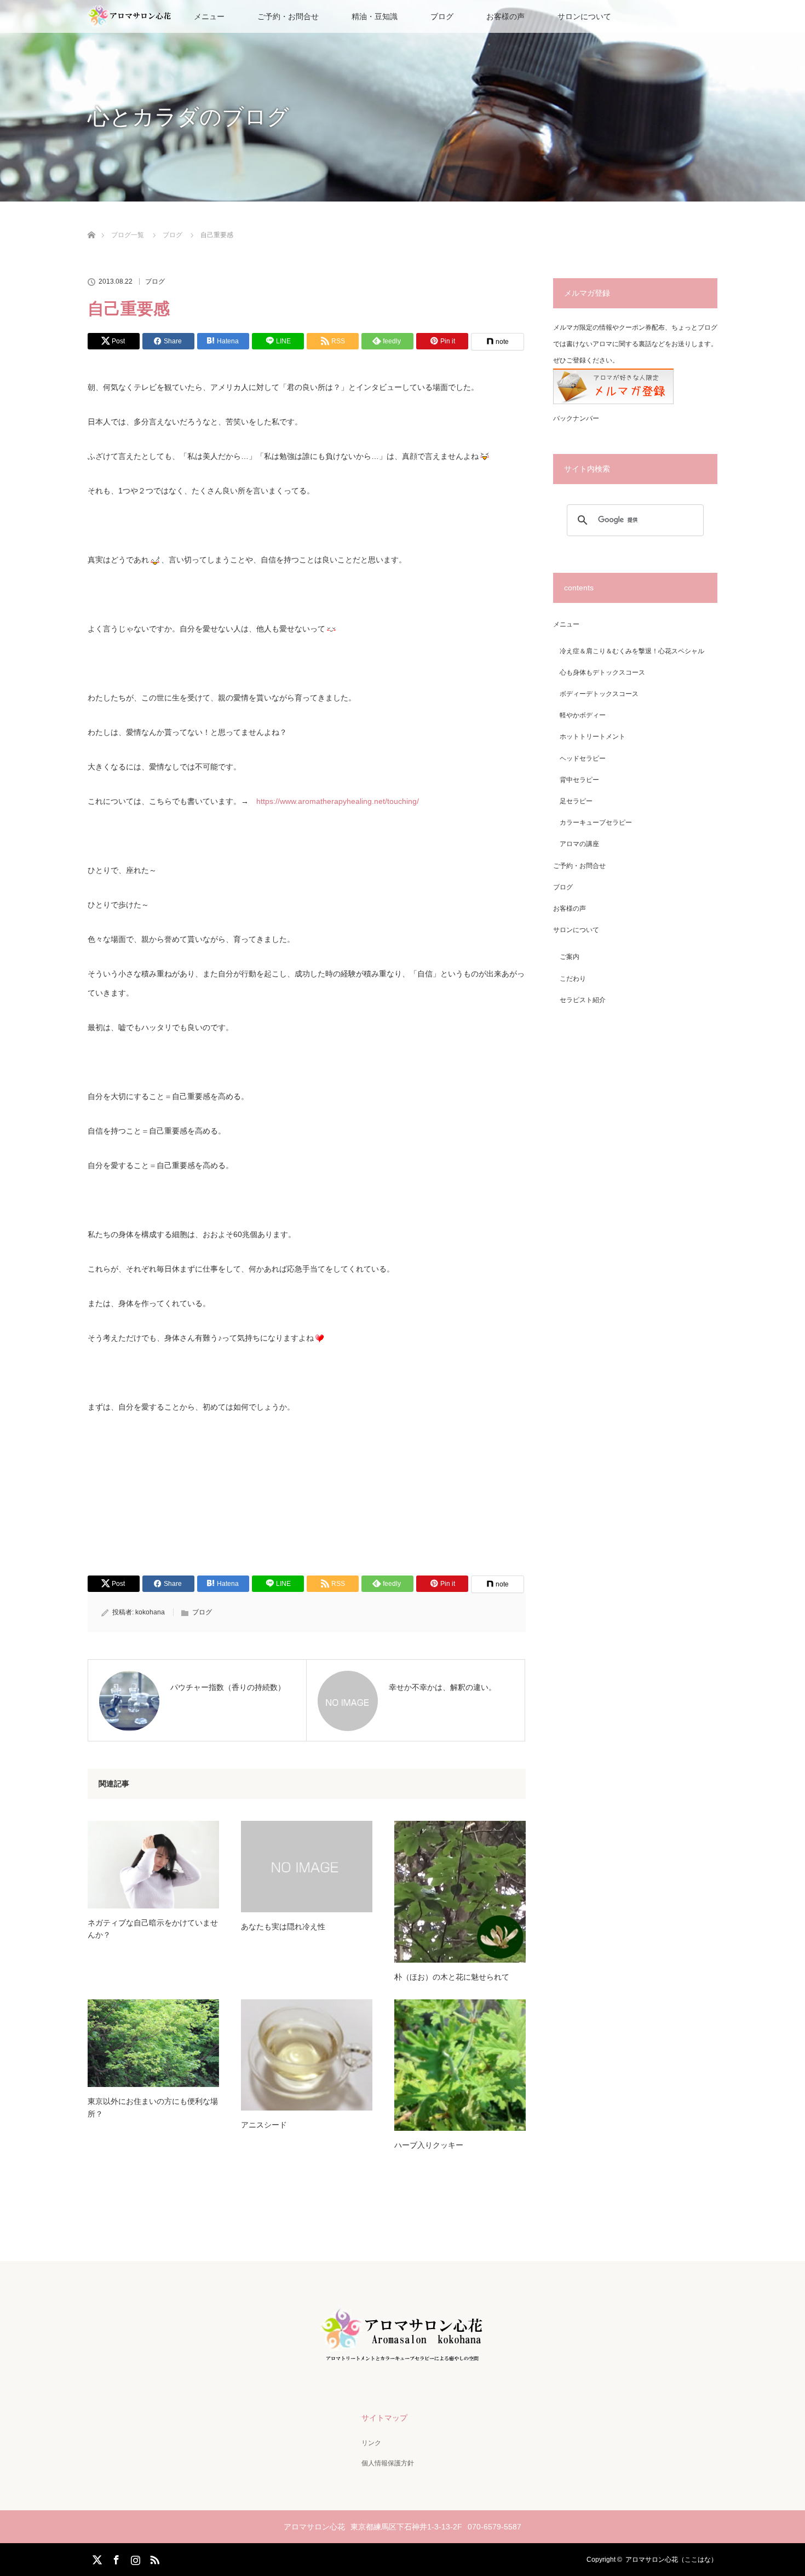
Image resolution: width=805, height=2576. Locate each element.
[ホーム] (91, 222)
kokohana (150, 1612)
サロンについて (584, 16)
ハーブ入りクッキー (429, 2145)
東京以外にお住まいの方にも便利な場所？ (153, 2107)
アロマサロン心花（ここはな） (671, 2560)
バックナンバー (576, 418)
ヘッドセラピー (583, 758)
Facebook (115, 2558)
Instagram (134, 2558)
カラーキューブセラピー (596, 823)
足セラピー (576, 801)
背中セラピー (579, 780)
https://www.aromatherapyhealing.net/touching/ (338, 801)
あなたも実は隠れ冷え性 (283, 1927)
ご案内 (570, 957)
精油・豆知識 (375, 16)
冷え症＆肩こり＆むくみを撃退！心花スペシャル (632, 651)
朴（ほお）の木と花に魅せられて (452, 1977)
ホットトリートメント (593, 737)
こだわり (573, 979)
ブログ (442, 16)
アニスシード (264, 2125)
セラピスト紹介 (583, 1000)
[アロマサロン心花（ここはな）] (403, 2361)
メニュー (566, 624)
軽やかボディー (583, 715)
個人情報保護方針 (388, 2463)
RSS (153, 2558)
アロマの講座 (579, 844)
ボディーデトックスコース (599, 694)
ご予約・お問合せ (288, 16)
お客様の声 (505, 16)
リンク (371, 2443)
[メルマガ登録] (613, 402)
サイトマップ (384, 2418)
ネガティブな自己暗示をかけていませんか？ (153, 1929)
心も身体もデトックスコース (602, 672)
